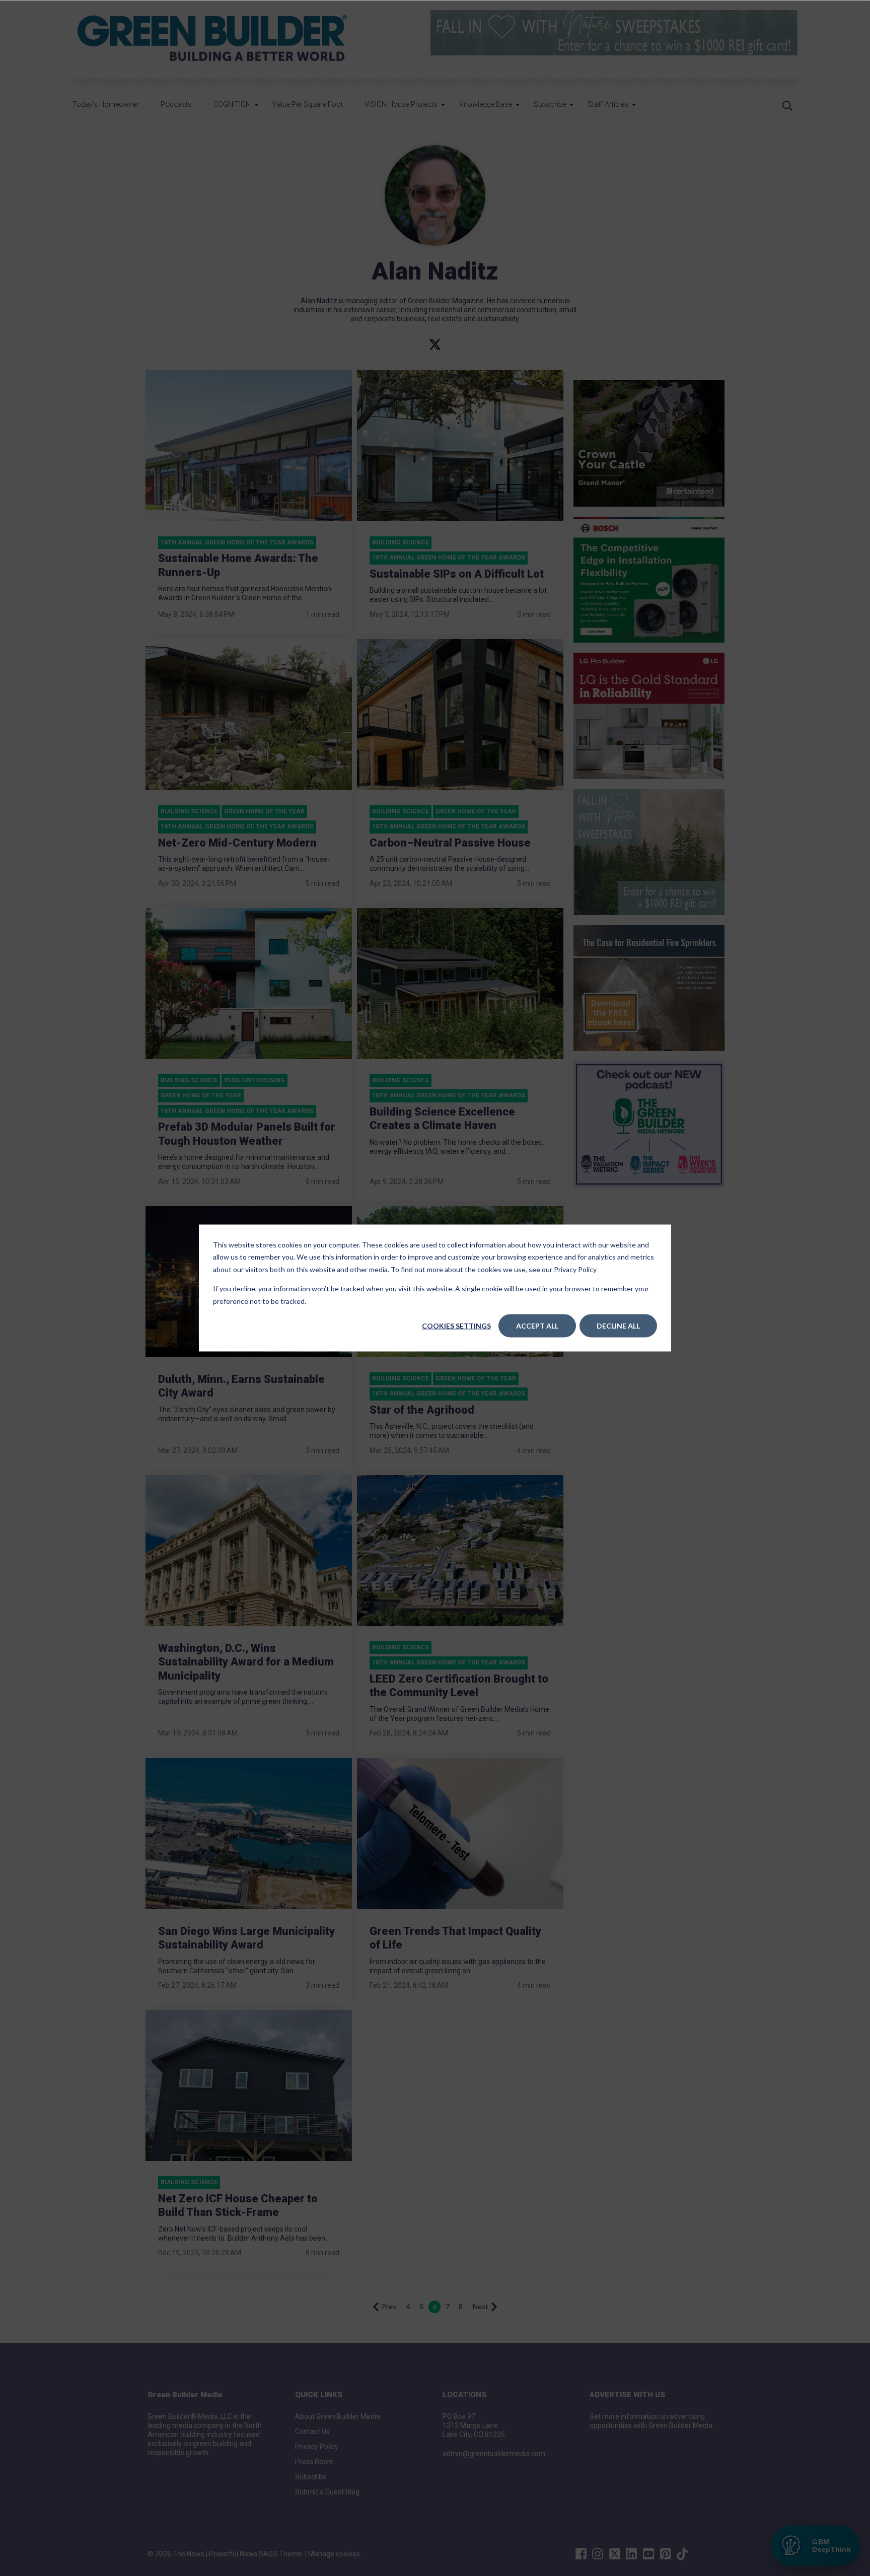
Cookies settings (456, 1326)
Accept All (537, 1326)
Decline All (618, 1326)
